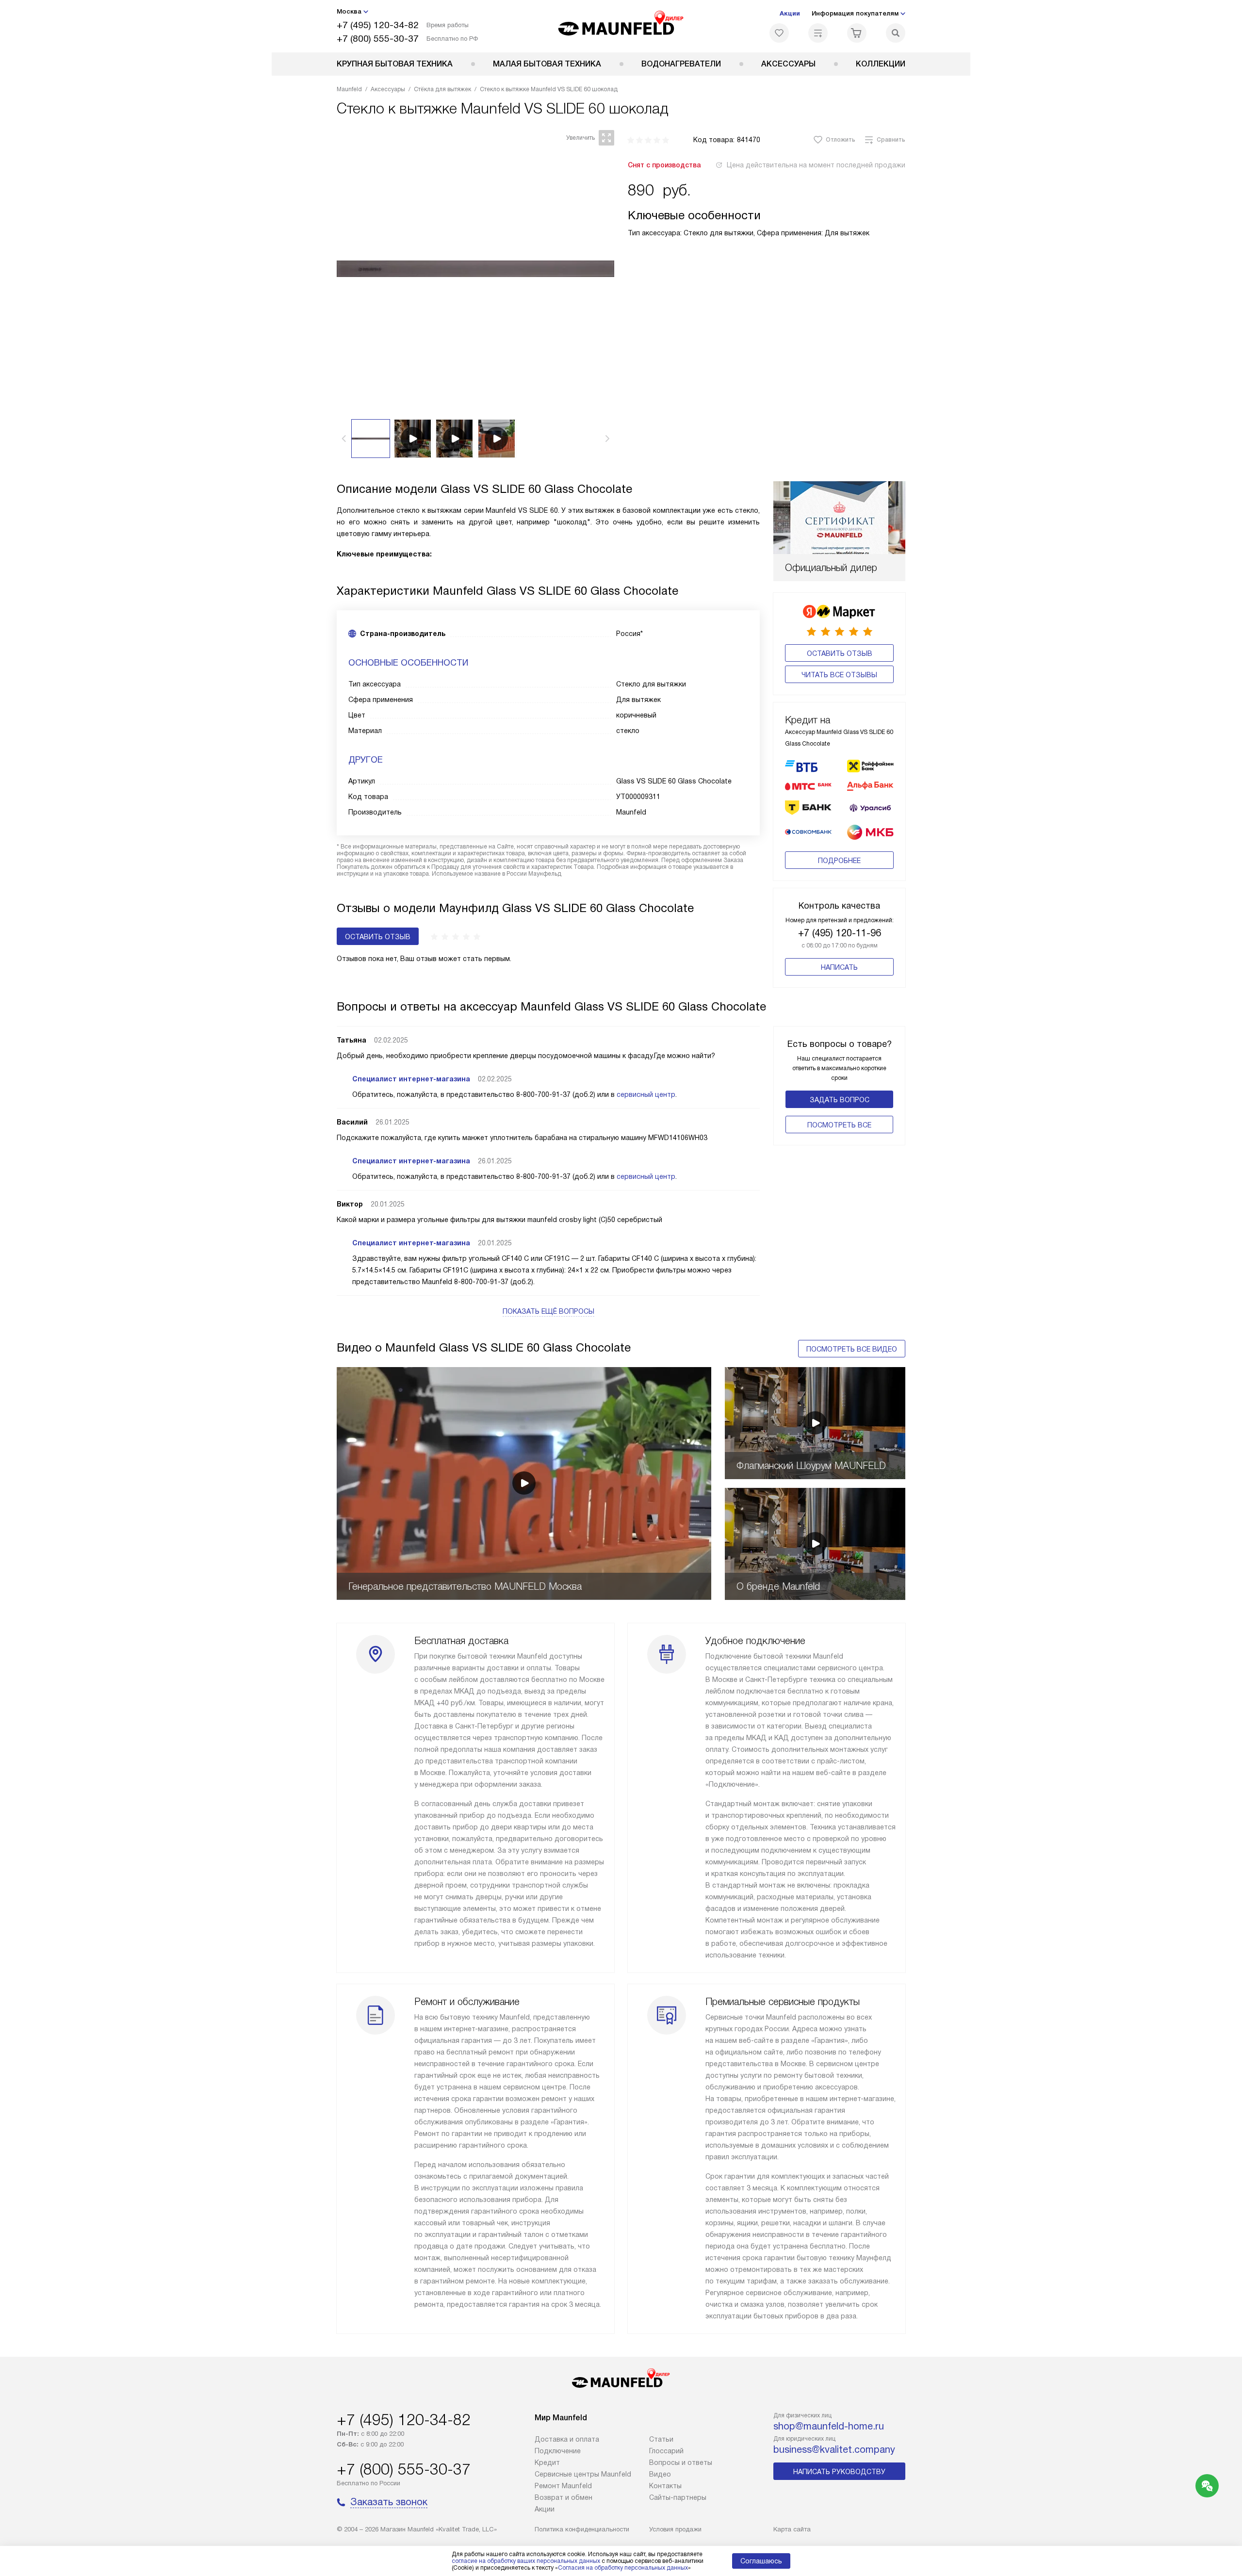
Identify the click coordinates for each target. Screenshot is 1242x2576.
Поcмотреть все (839, 1125)
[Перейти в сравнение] (818, 33)
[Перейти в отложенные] (779, 33)
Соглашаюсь (761, 2561)
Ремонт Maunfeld (563, 2486)
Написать (839, 967)
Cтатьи (661, 2439)
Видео (660, 2474)
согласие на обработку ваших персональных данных (526, 2561)
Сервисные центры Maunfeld (583, 2474)
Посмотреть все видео (852, 1349)
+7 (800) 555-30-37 (378, 39)
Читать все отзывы (839, 675)
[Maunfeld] (621, 26)
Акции (790, 13)
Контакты (665, 2486)
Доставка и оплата (567, 2439)
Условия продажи (675, 2529)
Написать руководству (839, 2472)
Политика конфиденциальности (582, 2529)
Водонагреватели (681, 64)
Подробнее (839, 861)
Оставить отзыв (840, 653)
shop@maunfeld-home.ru (829, 2426)
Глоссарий (666, 2451)
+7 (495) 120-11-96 (840, 933)
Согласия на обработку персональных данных (623, 2568)
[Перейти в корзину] (857, 33)
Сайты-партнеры (678, 2497)
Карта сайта (792, 2529)
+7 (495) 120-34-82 (378, 25)
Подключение (558, 2451)
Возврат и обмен (564, 2497)
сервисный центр (646, 1094)
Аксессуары (788, 64)
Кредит (547, 2462)
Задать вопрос (840, 1100)
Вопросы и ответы (681, 2462)
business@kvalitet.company (834, 2449)
